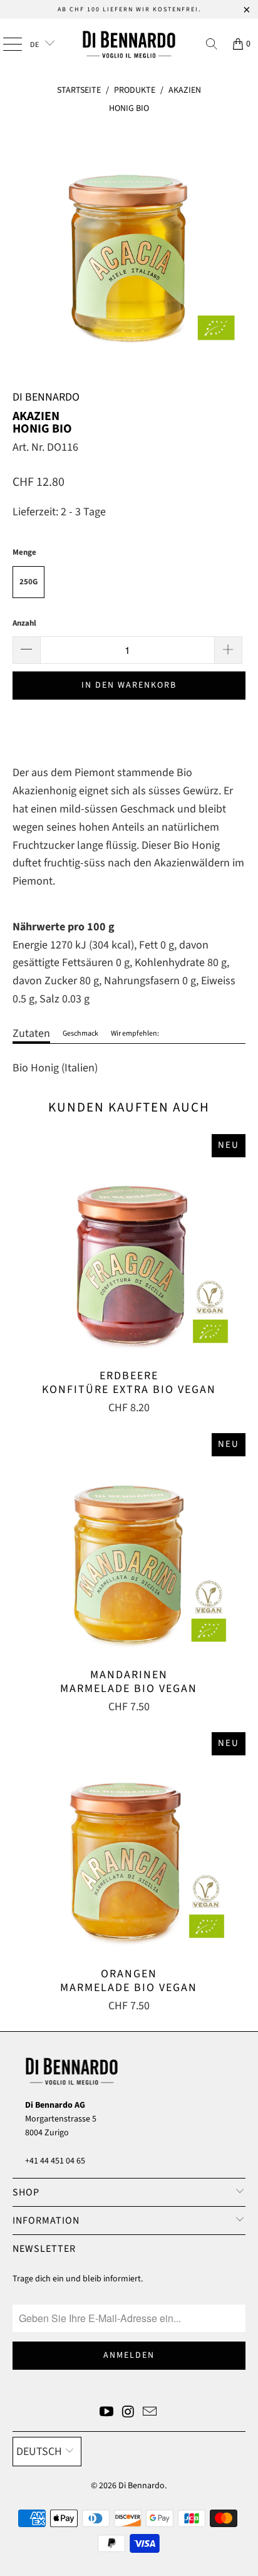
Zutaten (31, 1033)
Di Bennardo (142, 2486)
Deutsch (39, 2452)
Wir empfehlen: (135, 1033)
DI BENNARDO (46, 397)
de (36, 45)
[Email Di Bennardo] (150, 2413)
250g (28, 582)
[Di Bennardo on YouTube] (106, 2413)
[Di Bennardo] (129, 44)
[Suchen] (212, 44)
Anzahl (24, 623)
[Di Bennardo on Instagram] (128, 2413)
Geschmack (80, 1033)
